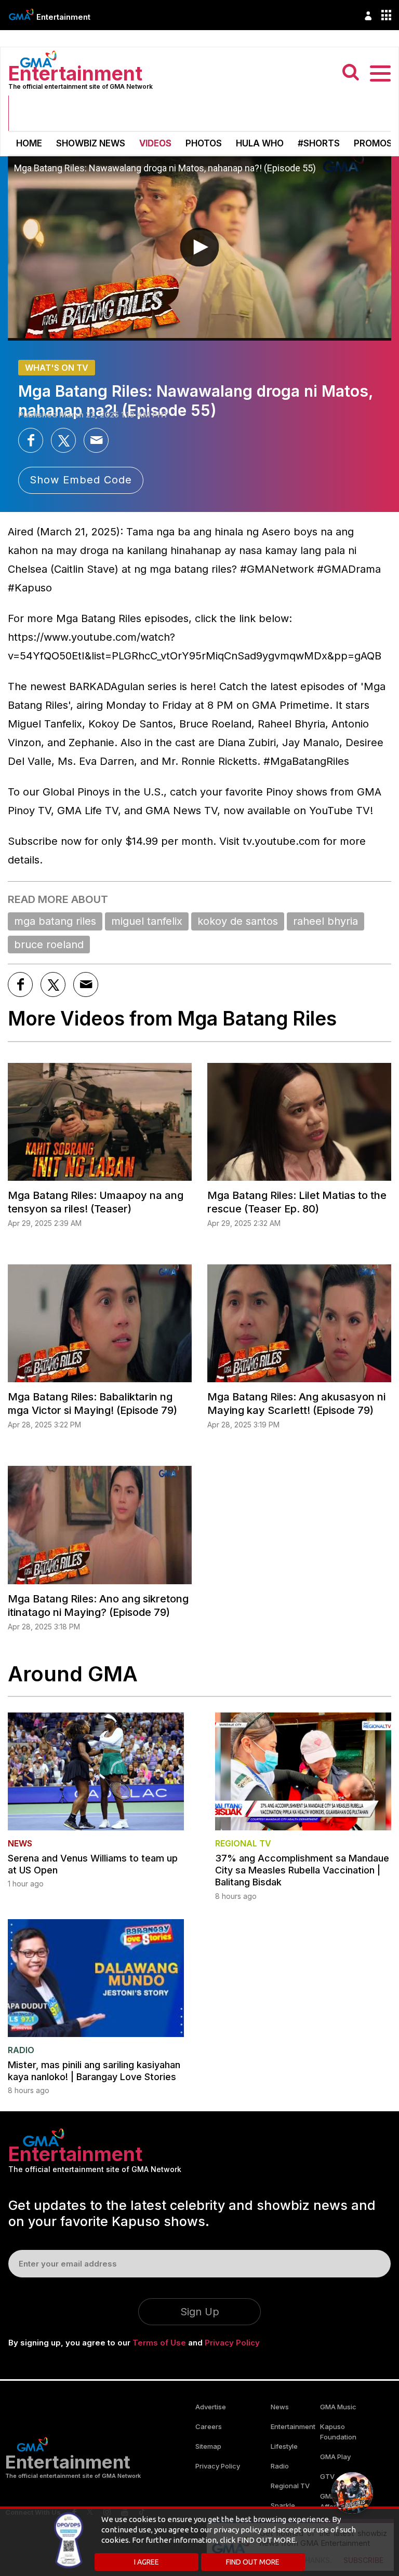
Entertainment (63, 17)
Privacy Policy (232, 2343)
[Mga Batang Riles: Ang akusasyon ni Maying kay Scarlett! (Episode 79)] (299, 1323)
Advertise (211, 2407)
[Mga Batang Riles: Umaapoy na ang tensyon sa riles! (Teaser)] (100, 1122)
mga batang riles (55, 921)
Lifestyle (284, 2446)
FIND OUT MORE (253, 2562)
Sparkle (283, 2505)
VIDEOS (155, 143)
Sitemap (208, 2446)
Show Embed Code (81, 480)
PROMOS (373, 143)
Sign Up (200, 2312)
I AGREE (147, 2562)
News (280, 2407)
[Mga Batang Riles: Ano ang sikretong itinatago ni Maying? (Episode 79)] (100, 1525)
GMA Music (338, 2407)
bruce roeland (49, 945)
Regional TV (290, 2486)
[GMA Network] (21, 14)
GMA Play (335, 2457)
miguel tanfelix (147, 921)
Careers (209, 2426)
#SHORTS (319, 143)
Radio (280, 2466)
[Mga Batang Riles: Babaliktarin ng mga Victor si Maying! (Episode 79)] (100, 1323)
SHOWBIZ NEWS (91, 143)
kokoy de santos (238, 921)
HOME (29, 143)
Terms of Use (159, 2343)
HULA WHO (260, 143)
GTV (327, 2476)
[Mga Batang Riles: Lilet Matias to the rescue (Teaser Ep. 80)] (299, 1122)
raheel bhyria (325, 921)
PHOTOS (204, 143)
